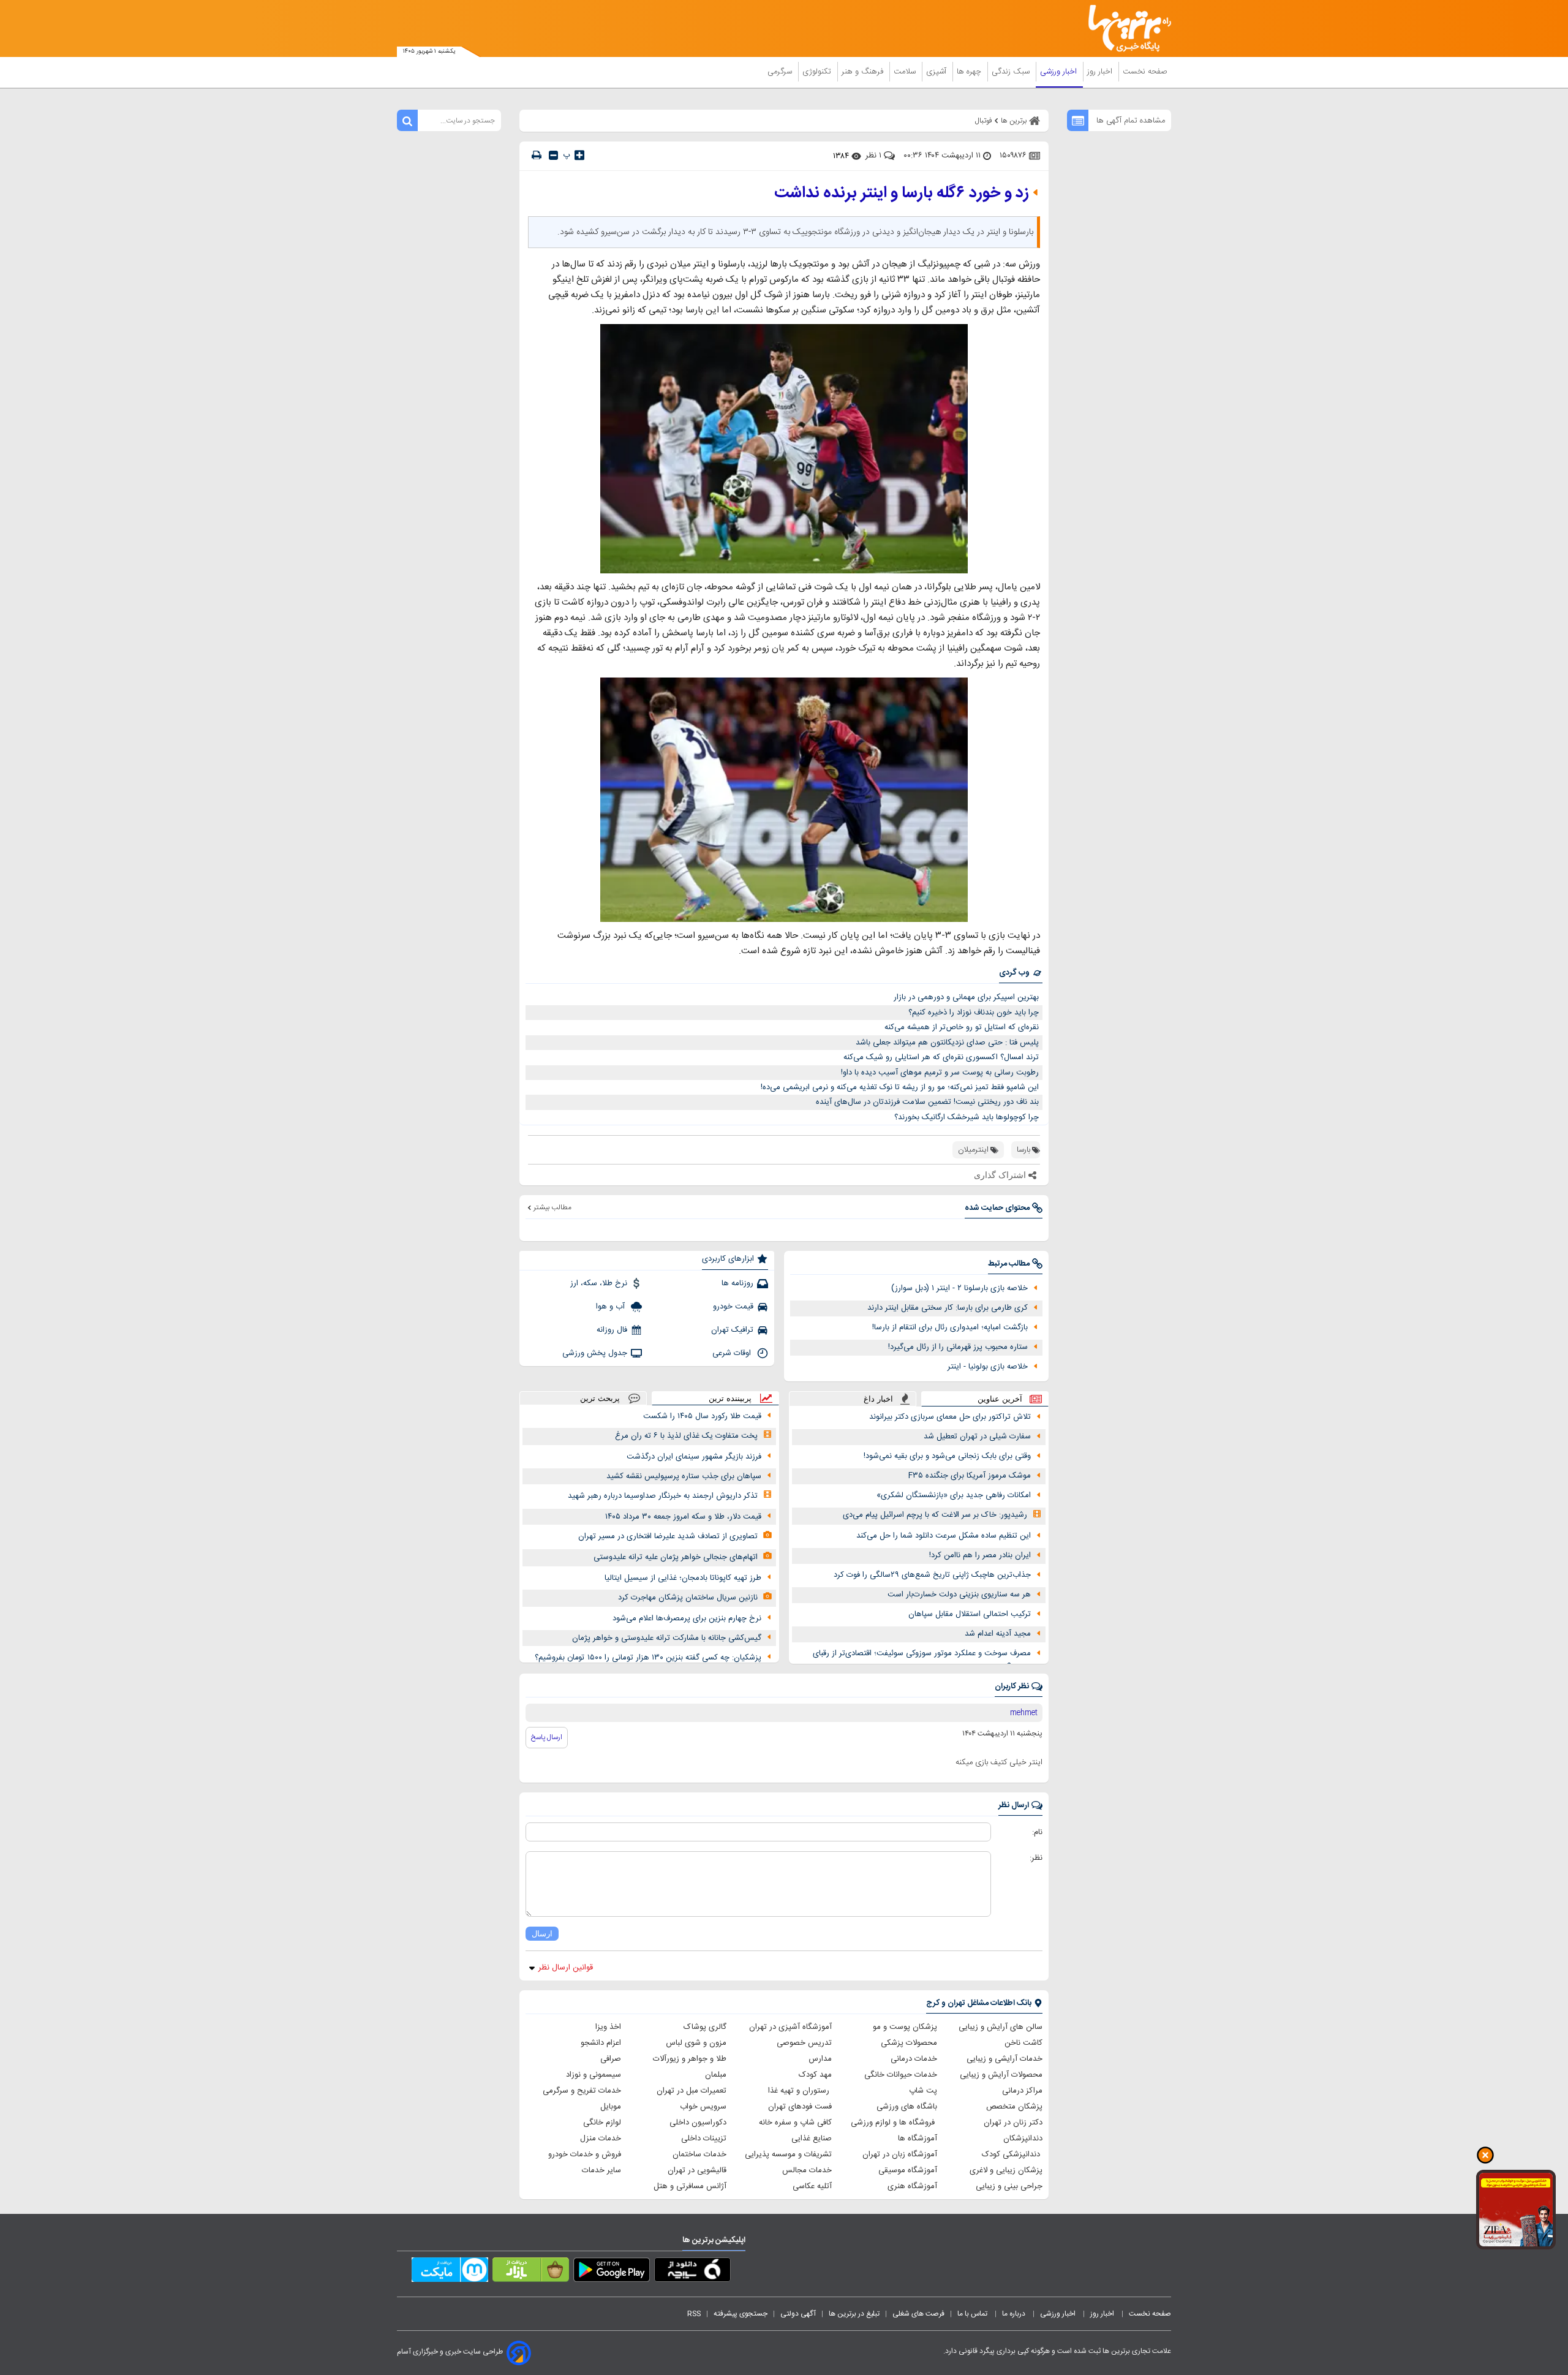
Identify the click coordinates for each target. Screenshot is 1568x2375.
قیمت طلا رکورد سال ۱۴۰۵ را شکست (702, 1416)
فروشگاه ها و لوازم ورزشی (894, 2123)
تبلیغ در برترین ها (854, 2314)
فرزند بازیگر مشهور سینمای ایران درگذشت (694, 1457)
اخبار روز (1101, 72)
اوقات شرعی (733, 1353)
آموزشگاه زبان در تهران (900, 2154)
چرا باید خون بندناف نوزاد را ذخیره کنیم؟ (974, 1013)
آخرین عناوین (1000, 1399)
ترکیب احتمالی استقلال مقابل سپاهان (970, 1614)
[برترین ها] (1125, 28)
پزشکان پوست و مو (905, 2027)
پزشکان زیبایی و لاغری (1006, 2170)
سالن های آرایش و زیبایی (1001, 2027)
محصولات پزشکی (909, 2043)
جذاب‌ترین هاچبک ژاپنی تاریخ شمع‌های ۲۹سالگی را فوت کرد (932, 1575)
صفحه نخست (1145, 72)
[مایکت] (450, 2272)
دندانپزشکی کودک (1012, 2154)
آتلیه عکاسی (812, 2186)
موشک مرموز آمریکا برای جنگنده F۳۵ (970, 1476)
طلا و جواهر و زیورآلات (690, 2059)
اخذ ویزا (608, 2027)
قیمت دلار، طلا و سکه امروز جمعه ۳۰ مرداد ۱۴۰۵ (683, 1517)
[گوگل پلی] (612, 2272)
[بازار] (531, 2272)
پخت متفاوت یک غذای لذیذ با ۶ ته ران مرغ (686, 1436)
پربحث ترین (600, 1398)
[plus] (579, 155)
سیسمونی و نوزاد (594, 2075)
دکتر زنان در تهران (1013, 2123)
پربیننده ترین (730, 1398)
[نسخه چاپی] (537, 155)
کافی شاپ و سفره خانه (795, 2123)
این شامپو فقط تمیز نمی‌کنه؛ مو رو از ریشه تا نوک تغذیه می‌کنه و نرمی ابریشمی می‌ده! (900, 1087)
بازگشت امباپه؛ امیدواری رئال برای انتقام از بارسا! (950, 1327)
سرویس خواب (703, 2107)
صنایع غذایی (812, 2139)
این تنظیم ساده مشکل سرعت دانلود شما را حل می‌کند (944, 1536)
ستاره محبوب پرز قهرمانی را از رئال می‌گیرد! (958, 1347)
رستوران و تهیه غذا (800, 2091)
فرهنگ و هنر (864, 72)
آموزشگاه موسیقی (908, 2170)
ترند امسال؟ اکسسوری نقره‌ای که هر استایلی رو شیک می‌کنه (941, 1057)
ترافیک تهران (732, 1330)
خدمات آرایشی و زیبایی (1005, 2059)
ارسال (542, 1934)
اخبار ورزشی (1060, 72)
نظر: (1036, 1858)
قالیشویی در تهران (697, 2170)
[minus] (553, 155)
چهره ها (970, 72)
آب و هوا (612, 1307)
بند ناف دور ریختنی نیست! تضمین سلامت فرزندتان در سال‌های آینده (927, 1102)
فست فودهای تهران (800, 2107)
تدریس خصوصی (804, 2043)
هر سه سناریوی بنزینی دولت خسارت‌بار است (959, 1595)
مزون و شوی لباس (696, 2043)
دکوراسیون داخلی (698, 2123)
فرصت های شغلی (918, 2314)
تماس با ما (973, 2314)
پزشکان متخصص (1014, 2107)
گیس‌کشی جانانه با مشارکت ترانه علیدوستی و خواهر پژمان (667, 1638)
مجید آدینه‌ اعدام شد (998, 1634)
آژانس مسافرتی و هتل (690, 2186)
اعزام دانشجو (601, 2043)
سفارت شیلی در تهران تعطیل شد (977, 1437)
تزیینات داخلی (704, 2139)
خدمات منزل (601, 2139)
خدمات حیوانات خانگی (901, 2075)
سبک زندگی (1012, 72)
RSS (694, 2314)
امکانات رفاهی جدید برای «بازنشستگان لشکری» (954, 1495)
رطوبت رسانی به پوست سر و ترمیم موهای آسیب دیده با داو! (940, 1073)
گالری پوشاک (705, 2027)
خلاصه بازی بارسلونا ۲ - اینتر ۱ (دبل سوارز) (959, 1288)
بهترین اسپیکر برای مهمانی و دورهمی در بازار (966, 997)
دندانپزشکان (1023, 2139)
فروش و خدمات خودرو (585, 2154)
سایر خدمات (601, 2170)
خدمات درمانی (914, 2059)
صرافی (611, 2059)
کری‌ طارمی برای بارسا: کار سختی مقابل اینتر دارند (948, 1308)
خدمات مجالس (807, 2170)
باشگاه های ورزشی (907, 2107)
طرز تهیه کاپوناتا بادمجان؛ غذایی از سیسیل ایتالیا (683, 1578)
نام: (1037, 1832)
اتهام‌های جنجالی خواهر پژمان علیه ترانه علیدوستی (676, 1557)
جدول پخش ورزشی (595, 1353)
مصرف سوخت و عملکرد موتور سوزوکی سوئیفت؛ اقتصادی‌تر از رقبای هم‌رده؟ (922, 1660)
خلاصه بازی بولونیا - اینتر (988, 1367)
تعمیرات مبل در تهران (692, 2091)
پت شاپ (923, 2091)
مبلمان (716, 2075)
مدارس (820, 2059)
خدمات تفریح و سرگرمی (582, 2091)
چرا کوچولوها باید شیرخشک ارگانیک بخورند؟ (967, 1117)
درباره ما (1015, 2314)
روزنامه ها (737, 1283)
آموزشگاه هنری (912, 2186)
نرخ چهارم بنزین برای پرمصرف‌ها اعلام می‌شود (687, 1618)
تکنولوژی (818, 72)
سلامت (906, 72)
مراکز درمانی (1022, 2091)
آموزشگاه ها (918, 2139)
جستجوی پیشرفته (741, 2314)
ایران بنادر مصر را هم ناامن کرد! (980, 1555)
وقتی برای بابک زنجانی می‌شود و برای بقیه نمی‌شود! (947, 1456)
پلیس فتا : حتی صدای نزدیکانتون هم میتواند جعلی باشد (947, 1043)
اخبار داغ (878, 1399)
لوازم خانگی (602, 2123)
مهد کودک (815, 2075)
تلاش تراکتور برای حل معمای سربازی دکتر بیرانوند (950, 1417)
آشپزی (937, 72)
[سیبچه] (692, 2272)
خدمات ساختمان (699, 2154)
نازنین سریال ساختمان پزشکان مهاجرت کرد (688, 1598)
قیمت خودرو (733, 1307)
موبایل (611, 2107)
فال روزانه (612, 1330)
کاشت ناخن (1023, 2043)
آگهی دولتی (798, 2314)
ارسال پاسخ (547, 1737)
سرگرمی (781, 72)
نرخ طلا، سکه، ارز (599, 1283)
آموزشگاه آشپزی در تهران (790, 2027)
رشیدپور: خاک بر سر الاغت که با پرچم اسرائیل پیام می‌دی (935, 1515)
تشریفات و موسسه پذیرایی (788, 2154)
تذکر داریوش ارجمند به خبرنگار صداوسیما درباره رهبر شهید (663, 1496)
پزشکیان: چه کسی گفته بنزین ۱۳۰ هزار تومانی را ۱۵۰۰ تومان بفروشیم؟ (648, 1658)
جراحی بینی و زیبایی (1009, 2186)
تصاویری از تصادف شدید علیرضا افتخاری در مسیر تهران (668, 1536)
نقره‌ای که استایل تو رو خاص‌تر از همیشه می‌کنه (962, 1027)
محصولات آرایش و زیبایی (1001, 2075)
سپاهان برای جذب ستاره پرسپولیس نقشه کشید (684, 1476)
